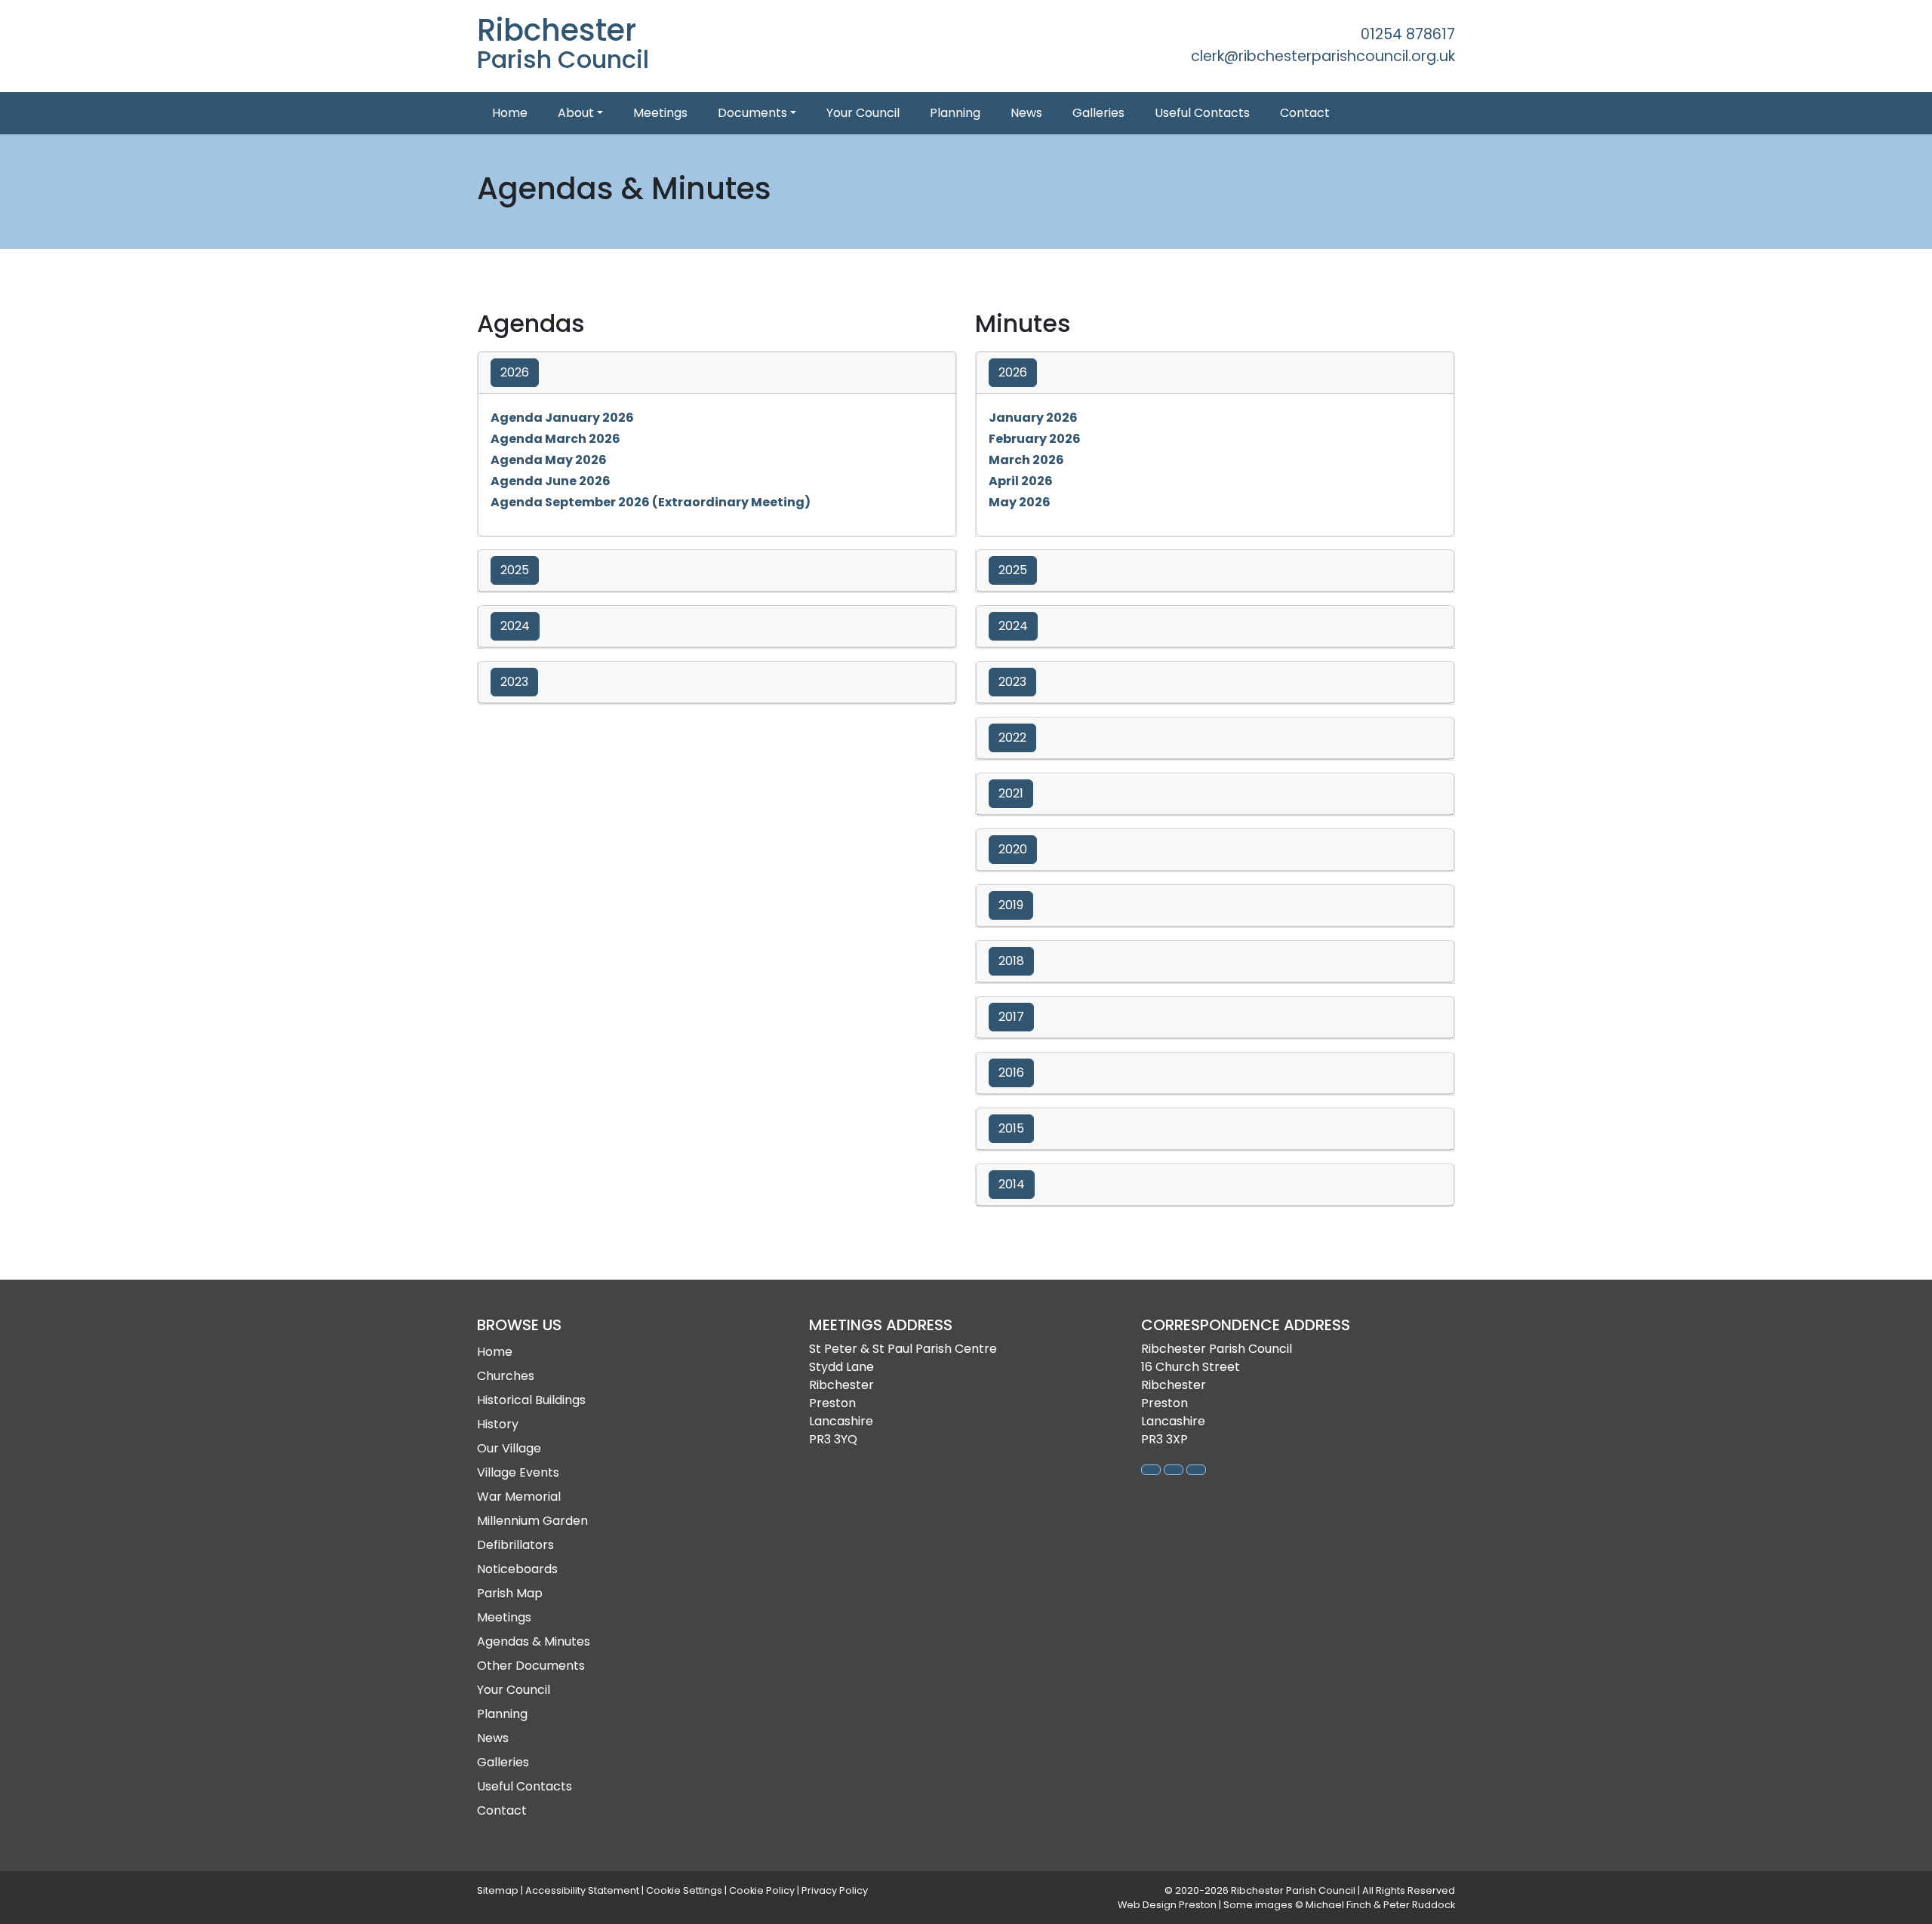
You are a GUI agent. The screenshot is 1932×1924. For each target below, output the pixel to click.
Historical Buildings (531, 1400)
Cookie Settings (684, 1890)
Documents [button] (752, 113)
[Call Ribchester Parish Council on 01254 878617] (1151, 1470)
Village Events (518, 1472)
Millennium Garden (532, 1521)
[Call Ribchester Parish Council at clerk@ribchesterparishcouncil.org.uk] (1174, 1470)
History (498, 1424)
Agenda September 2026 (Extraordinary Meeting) (651, 502)
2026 (515, 372)
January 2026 (1033, 418)
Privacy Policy (835, 1890)
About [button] (576, 113)
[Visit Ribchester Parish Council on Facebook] (1196, 1470)
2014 (1012, 1184)
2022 (1012, 738)
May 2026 (1020, 502)
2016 (1011, 1073)
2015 (1011, 1128)
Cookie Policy (762, 1890)
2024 (515, 626)
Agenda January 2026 (562, 418)
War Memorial (519, 1497)
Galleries (1098, 113)
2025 (515, 570)
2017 (1011, 1017)
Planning (955, 113)
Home (510, 113)
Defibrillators (515, 1545)
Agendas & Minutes (534, 1641)
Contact (1305, 113)
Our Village (509, 1448)
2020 (1013, 849)
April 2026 (1021, 481)
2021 (1011, 793)
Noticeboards (517, 1569)
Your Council (863, 113)
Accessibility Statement (582, 1890)
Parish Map (510, 1593)
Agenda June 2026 (551, 481)
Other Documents (531, 1666)
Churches (506, 1376)
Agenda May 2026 (549, 460)
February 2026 (1035, 439)
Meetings (660, 113)
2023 (514, 682)
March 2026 (1026, 460)
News (1026, 113)
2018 (1011, 961)
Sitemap (498, 1890)
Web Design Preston (1168, 1905)
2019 (1011, 905)
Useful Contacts (1202, 113)
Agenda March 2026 (555, 439)
